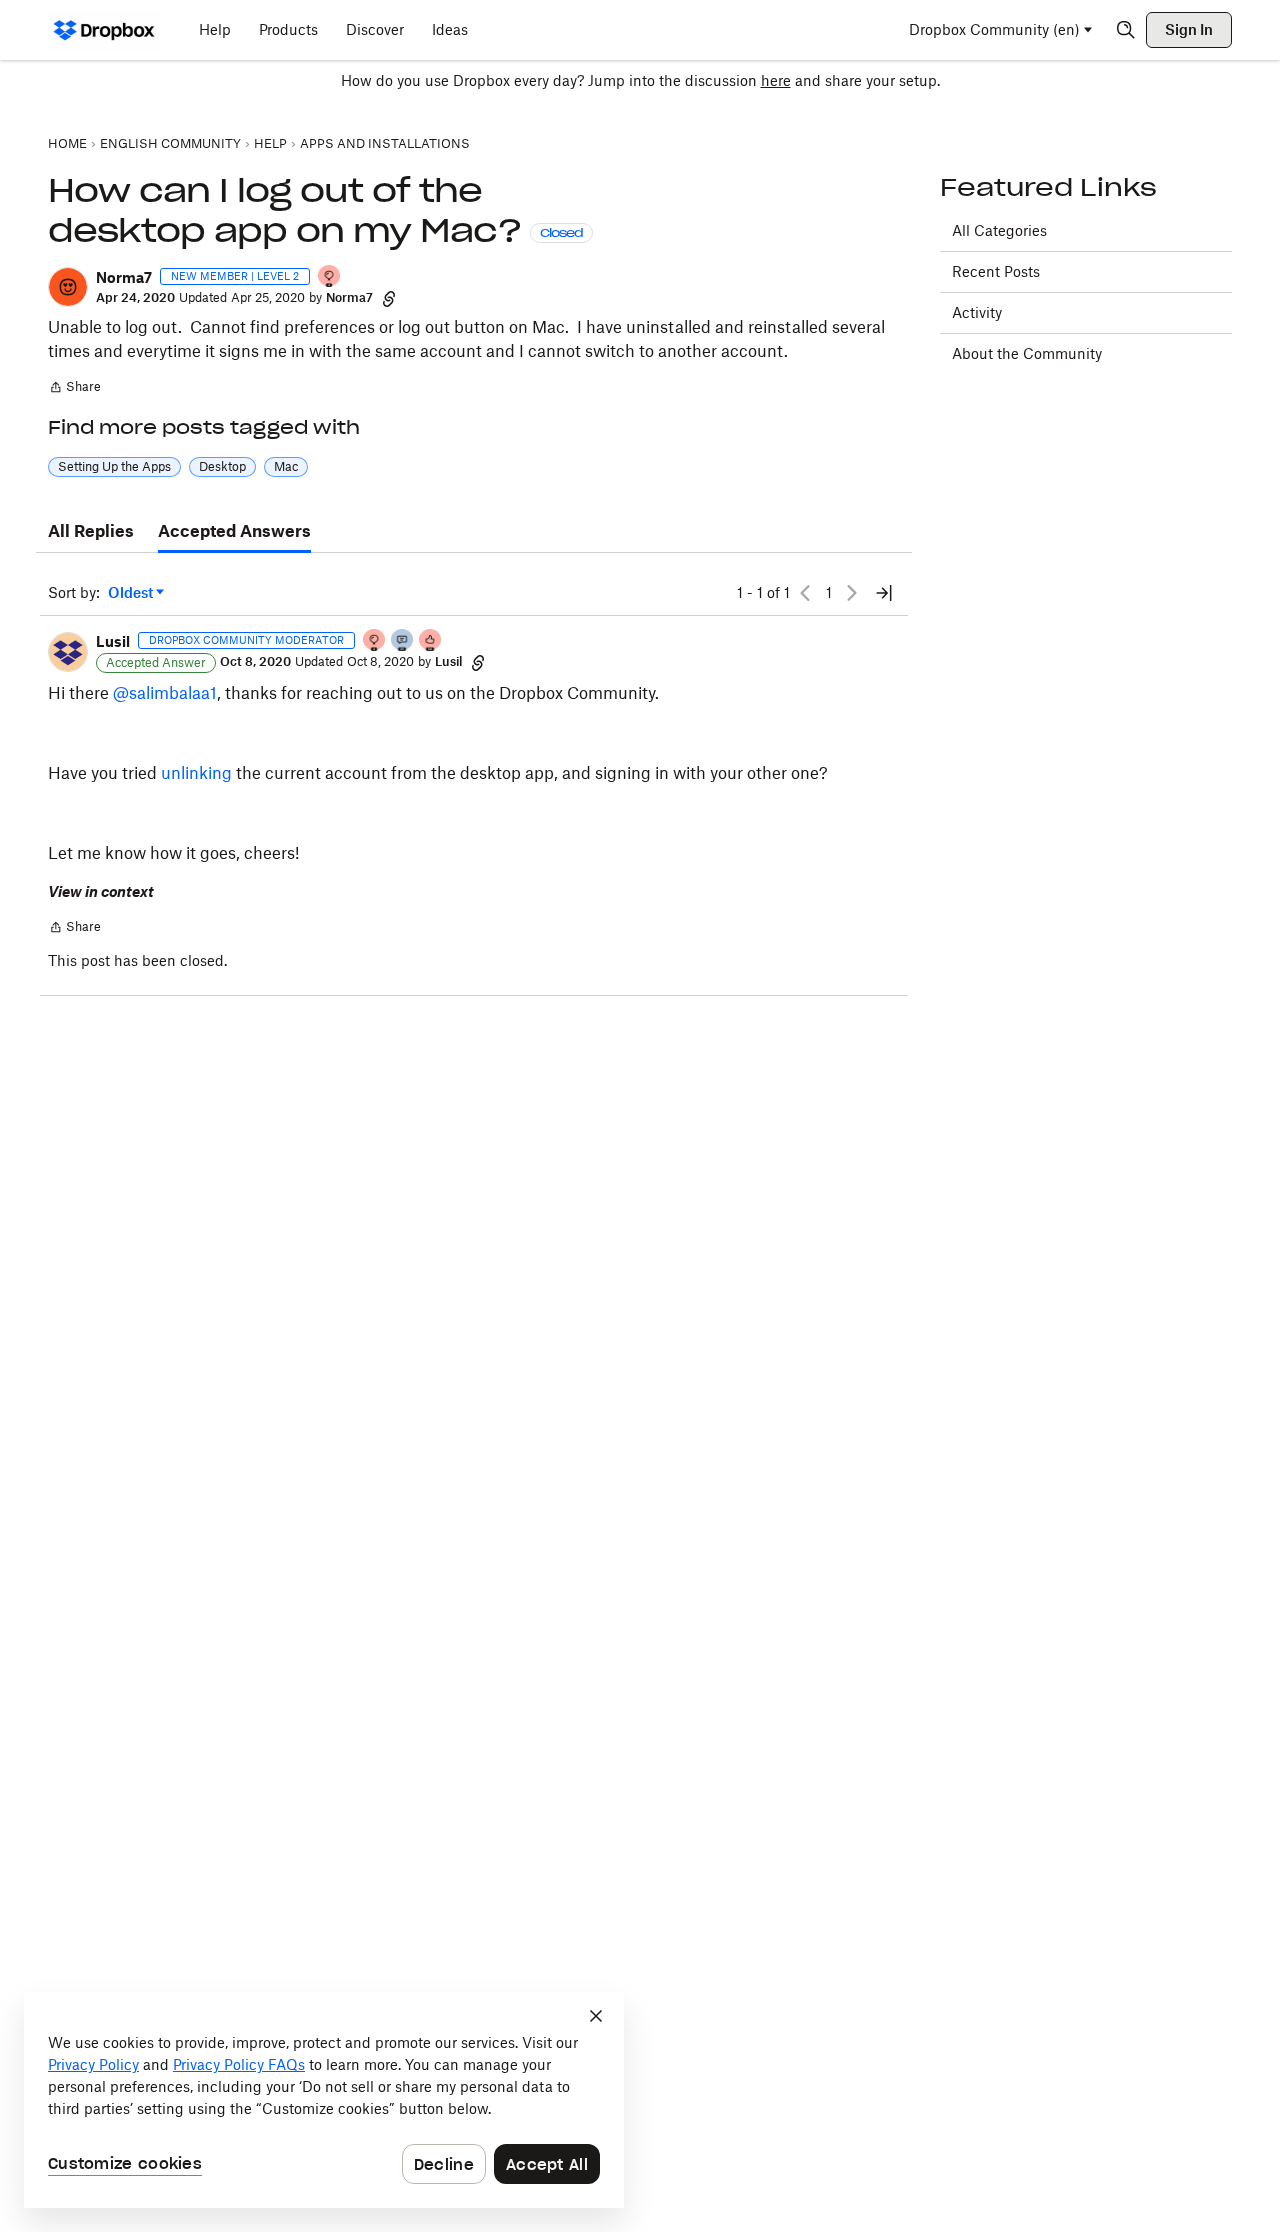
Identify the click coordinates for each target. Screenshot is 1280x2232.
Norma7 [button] (124, 277)
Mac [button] (286, 466)
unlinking (196, 773)
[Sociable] (403, 641)
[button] (68, 287)
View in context (101, 891)
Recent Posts (996, 271)
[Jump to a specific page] (884, 593)
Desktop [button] (222, 466)
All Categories (999, 230)
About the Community (1027, 353)
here (776, 80)
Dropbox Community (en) (994, 29)
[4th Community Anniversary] (330, 277)
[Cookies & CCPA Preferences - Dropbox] (324, 2100)
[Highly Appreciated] (431, 641)
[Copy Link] (389, 298)
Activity (977, 312)
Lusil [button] (113, 641)
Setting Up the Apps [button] (114, 466)
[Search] (1126, 30)
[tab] (91, 532)
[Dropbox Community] (104, 30)
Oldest (132, 593)
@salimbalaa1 (165, 693)
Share (74, 389)
